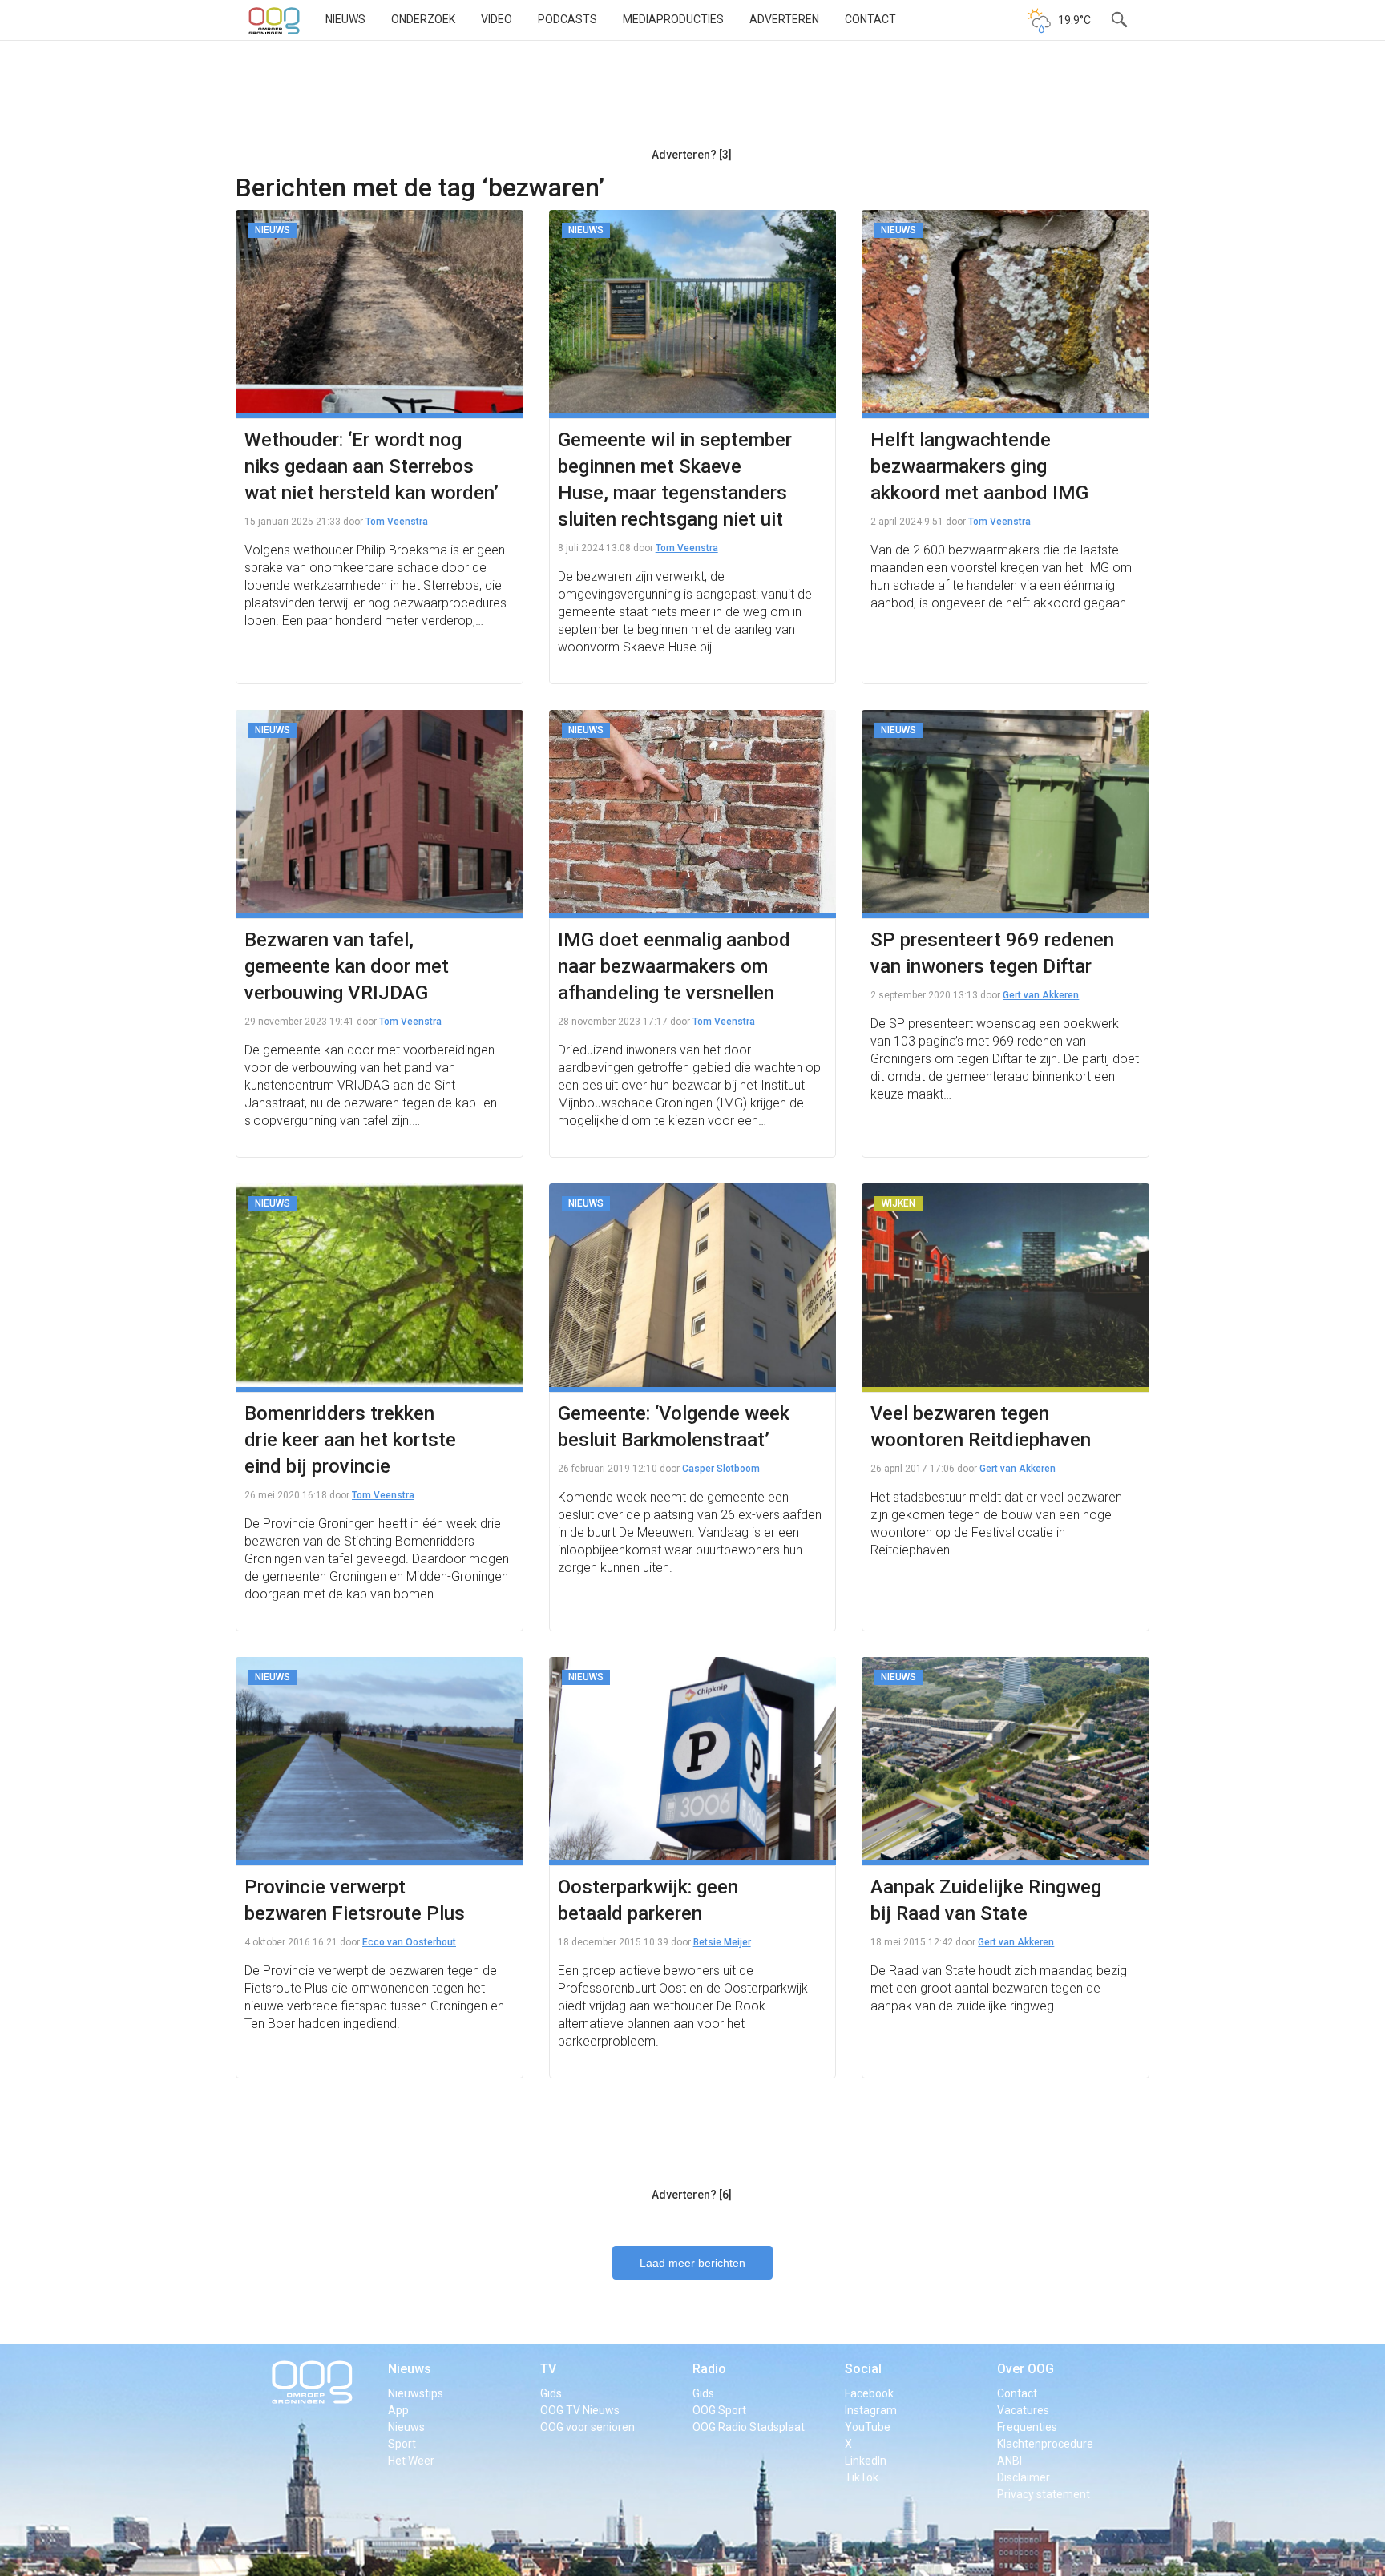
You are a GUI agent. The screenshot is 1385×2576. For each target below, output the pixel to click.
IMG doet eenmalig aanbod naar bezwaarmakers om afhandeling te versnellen (674, 966)
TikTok (862, 2477)
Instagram (871, 2410)
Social (863, 2369)
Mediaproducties (673, 19)
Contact (870, 19)
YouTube (868, 2427)
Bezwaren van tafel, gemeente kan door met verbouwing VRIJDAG (347, 966)
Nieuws (345, 19)
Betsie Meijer (722, 1942)
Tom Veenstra (397, 522)
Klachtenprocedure (1045, 2444)
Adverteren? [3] (692, 155)
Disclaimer (1024, 2477)
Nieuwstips (416, 2393)
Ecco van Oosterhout (409, 1942)
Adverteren (784, 19)
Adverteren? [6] (692, 2195)
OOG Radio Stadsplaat (749, 2427)
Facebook (869, 2393)
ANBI (1009, 2461)
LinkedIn (866, 2461)
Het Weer (411, 2461)
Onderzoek (423, 19)
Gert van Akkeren (1041, 995)
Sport (402, 2444)
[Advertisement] (692, 100)
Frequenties (1027, 2427)
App (398, 2410)
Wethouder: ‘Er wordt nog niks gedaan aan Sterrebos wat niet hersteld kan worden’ (371, 466)
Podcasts (567, 19)
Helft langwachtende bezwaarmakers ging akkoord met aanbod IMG (979, 466)
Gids (551, 2393)
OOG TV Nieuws (580, 2410)
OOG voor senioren (588, 2427)
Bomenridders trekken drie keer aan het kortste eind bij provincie (350, 1440)
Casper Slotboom (721, 1469)
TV (548, 2369)
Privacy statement (1044, 2494)
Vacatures (1023, 2410)
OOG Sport (719, 2410)
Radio (709, 2369)
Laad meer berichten (692, 2263)
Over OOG (1026, 2369)
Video (497, 19)
